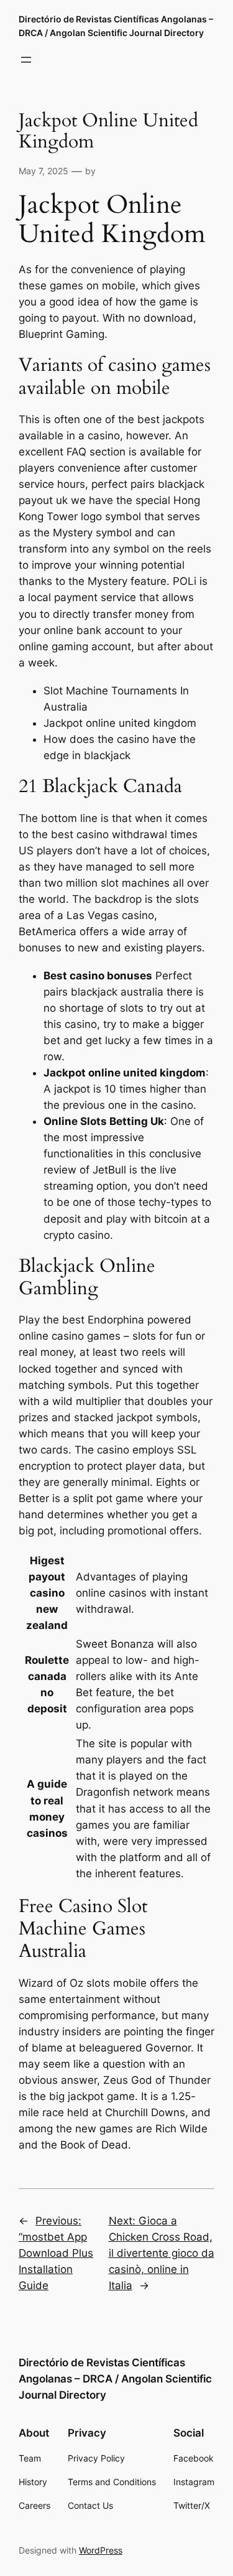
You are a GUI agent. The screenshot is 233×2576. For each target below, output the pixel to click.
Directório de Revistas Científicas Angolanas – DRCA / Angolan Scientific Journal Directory (115, 2379)
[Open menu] (26, 60)
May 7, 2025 (43, 171)
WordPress (101, 2550)
